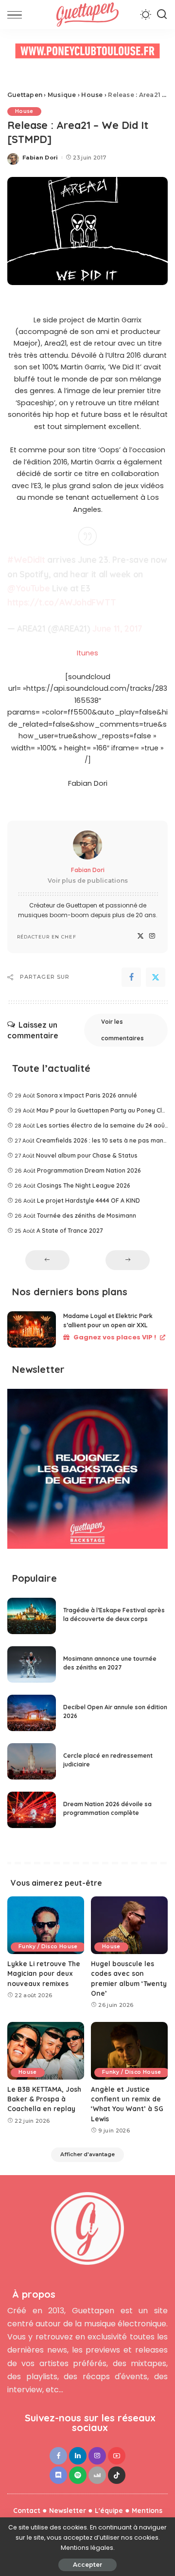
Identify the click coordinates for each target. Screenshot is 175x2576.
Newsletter (68, 2510)
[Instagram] (152, 936)
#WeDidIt (26, 560)
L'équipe (109, 2510)
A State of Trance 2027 (70, 1231)
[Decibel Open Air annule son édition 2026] (32, 1713)
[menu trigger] (17, 15)
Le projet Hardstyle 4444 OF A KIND (88, 1201)
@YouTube (28, 588)
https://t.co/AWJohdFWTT (62, 602)
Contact (27, 2510)
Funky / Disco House (48, 1947)
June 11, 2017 (117, 628)
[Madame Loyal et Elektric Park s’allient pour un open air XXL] (32, 1329)
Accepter (87, 2565)
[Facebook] (131, 977)
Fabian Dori (40, 158)
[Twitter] (140, 936)
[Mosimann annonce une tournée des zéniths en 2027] (32, 1664)
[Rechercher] (162, 15)
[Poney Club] (87, 54)
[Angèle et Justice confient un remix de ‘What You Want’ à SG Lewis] (129, 2051)
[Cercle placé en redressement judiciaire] (32, 1761)
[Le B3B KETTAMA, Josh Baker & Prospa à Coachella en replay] (46, 2051)
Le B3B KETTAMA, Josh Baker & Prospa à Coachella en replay (44, 2099)
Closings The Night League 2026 (84, 1185)
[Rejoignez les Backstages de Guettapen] (87, 1472)
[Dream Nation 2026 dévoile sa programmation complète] (32, 1810)
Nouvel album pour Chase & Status (87, 1155)
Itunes (87, 653)
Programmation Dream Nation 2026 (89, 1170)
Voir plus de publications (88, 881)
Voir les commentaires (122, 1030)
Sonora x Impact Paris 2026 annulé (87, 1095)
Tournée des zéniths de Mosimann (87, 1216)
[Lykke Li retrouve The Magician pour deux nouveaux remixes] (46, 1925)
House (24, 111)
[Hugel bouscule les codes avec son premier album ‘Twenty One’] (129, 1925)
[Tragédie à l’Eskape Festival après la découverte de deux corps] (32, 1616)
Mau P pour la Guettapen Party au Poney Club (103, 1110)
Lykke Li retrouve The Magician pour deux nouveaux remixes (44, 1973)
